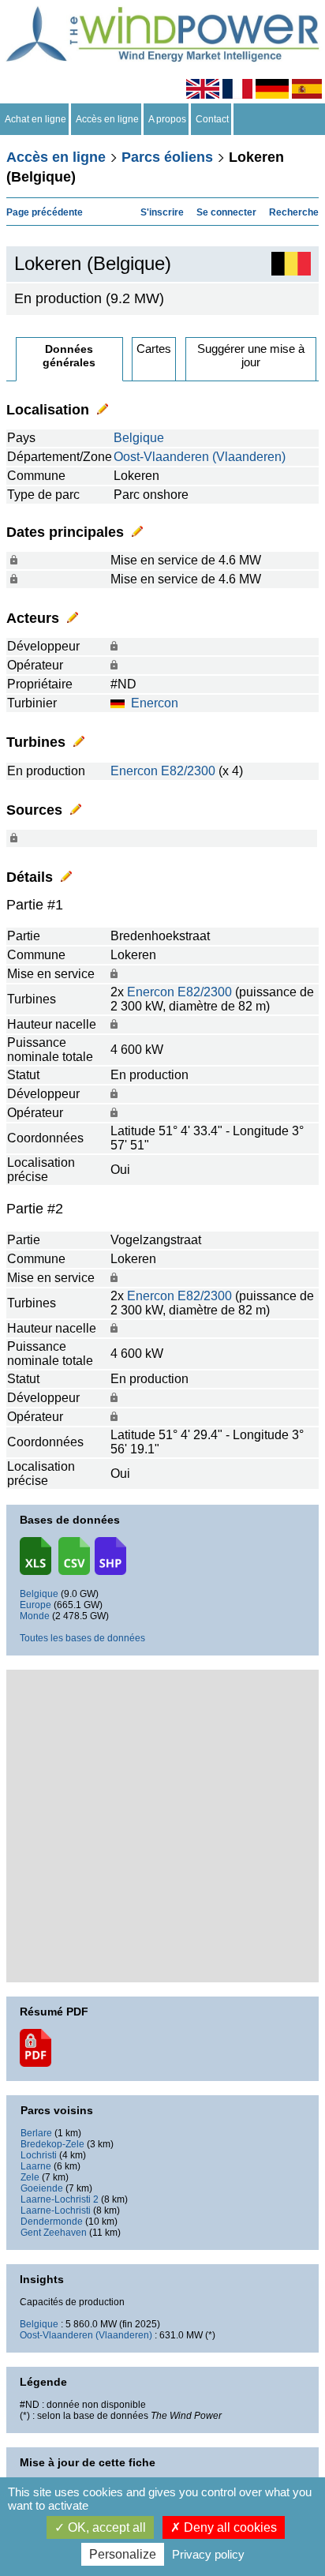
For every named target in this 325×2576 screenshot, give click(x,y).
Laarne (36, 2166)
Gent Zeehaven (54, 2233)
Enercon (155, 703)
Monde (35, 1616)
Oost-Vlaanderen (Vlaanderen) (200, 457)
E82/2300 (188, 771)
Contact (212, 119)
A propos (167, 119)
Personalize (123, 2554)
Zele (30, 2177)
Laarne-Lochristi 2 (60, 2199)
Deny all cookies (229, 2527)
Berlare (36, 2133)
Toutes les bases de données (82, 1638)
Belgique (139, 438)
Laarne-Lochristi (56, 2210)
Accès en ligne (107, 119)
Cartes (154, 349)
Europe (35, 1605)
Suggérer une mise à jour (251, 355)
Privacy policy (208, 2554)
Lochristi (39, 2155)
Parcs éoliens (167, 157)
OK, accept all (105, 2527)
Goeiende (42, 2188)
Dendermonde (52, 2222)
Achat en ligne (35, 119)
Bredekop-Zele (52, 2144)
